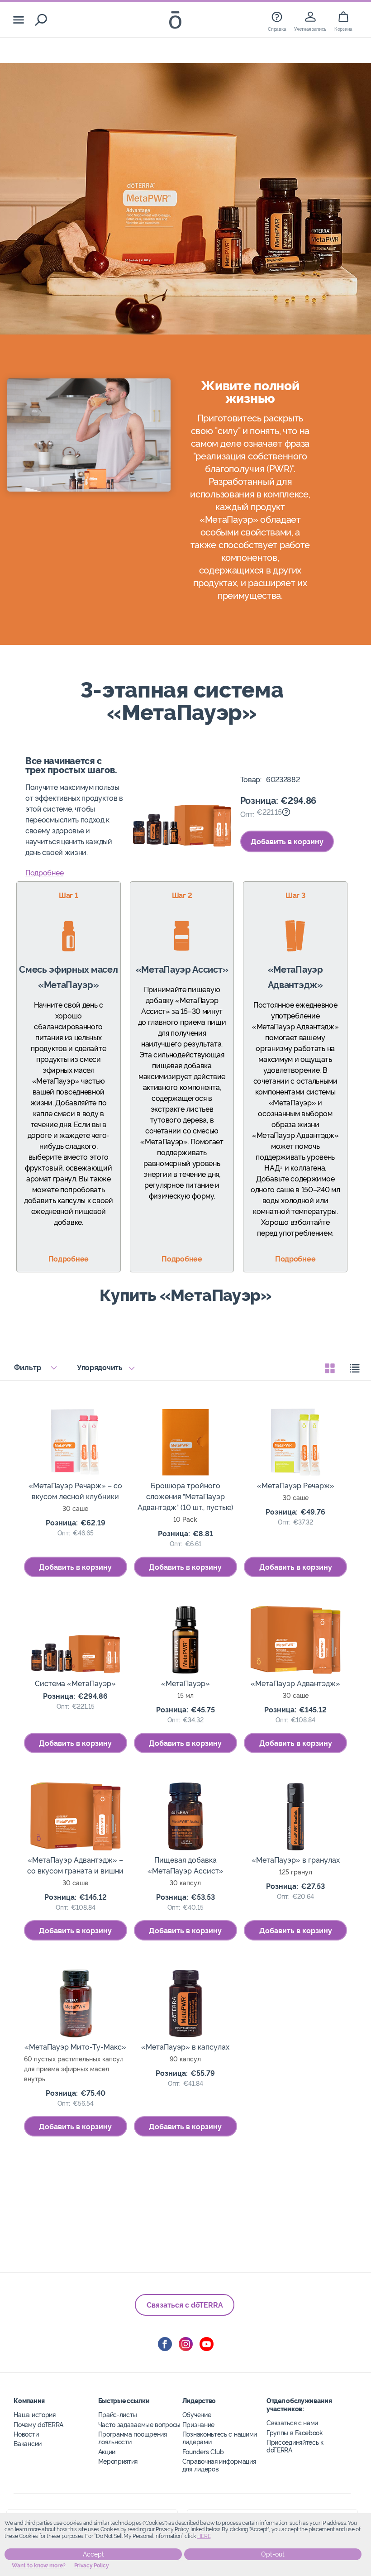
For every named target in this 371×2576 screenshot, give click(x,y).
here (204, 2536)
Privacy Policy (92, 2566)
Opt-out (273, 2554)
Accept (93, 2554)
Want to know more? (39, 2566)
